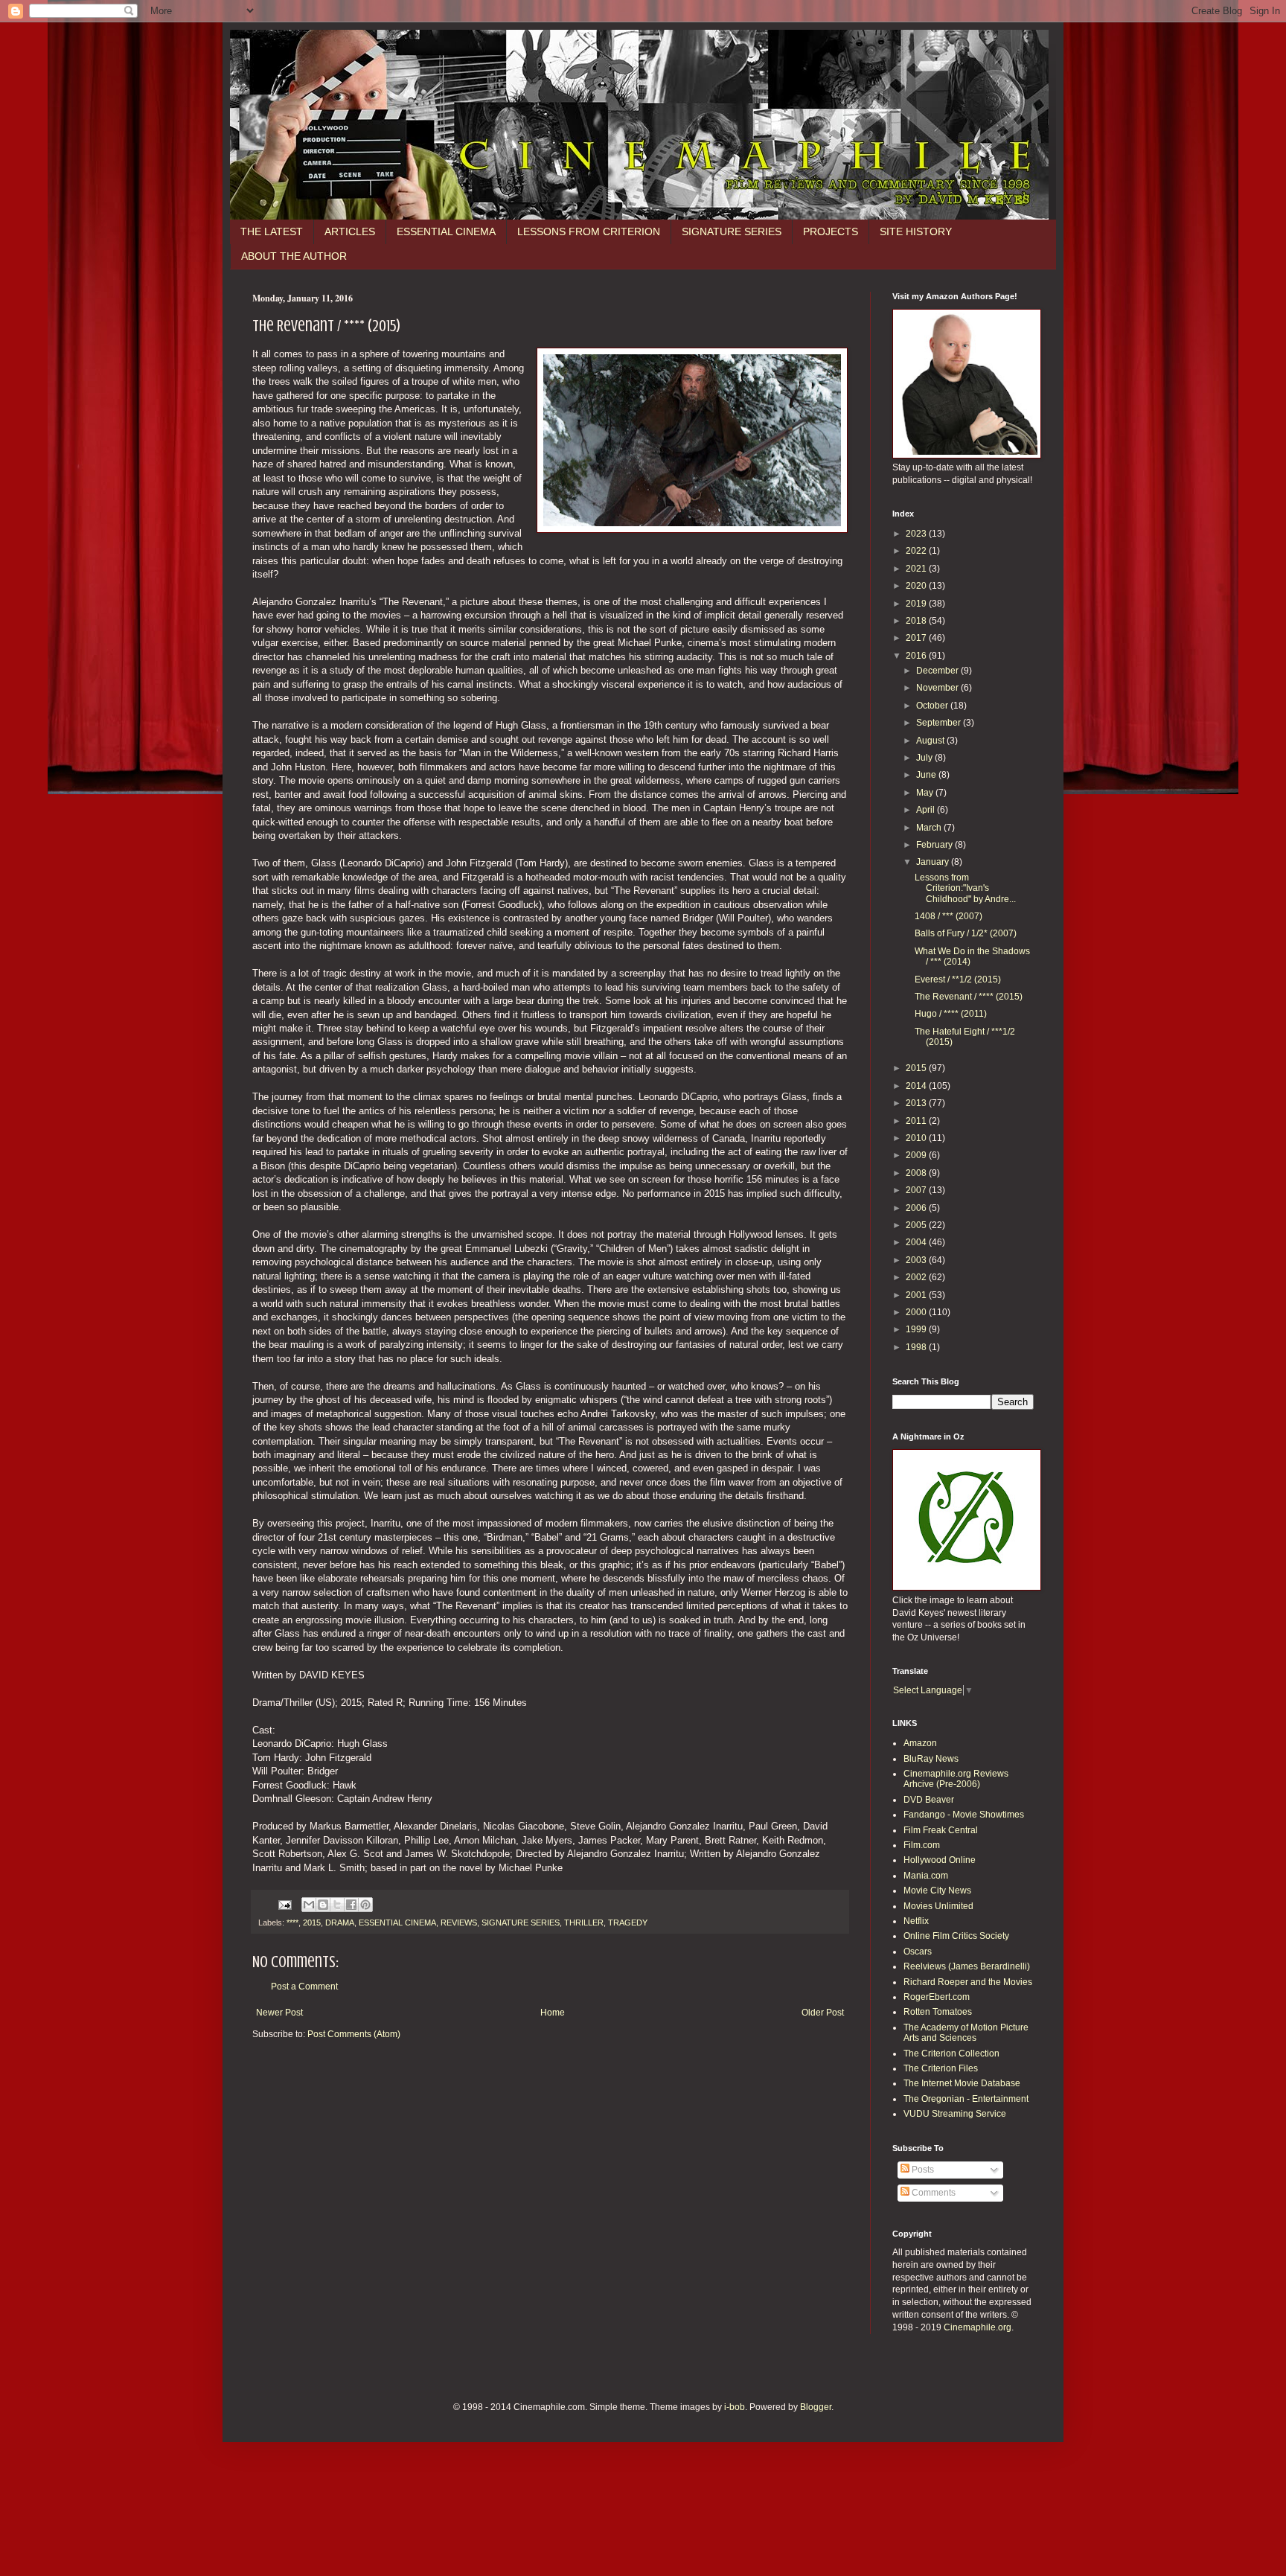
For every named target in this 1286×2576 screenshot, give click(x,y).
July (925, 758)
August (931, 741)
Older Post (823, 2013)
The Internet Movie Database (962, 2083)
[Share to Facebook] (351, 1905)
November (938, 688)
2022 (917, 551)
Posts (922, 2170)
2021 (917, 569)
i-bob (735, 2407)
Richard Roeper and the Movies (968, 1982)
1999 (917, 1329)
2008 (917, 1173)
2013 (917, 1103)
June (927, 775)
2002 (917, 1277)
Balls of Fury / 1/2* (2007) (966, 933)
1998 (917, 1347)
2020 (917, 586)
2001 (917, 1295)
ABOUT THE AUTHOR (294, 256)
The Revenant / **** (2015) (969, 997)
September (940, 723)
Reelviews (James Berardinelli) (967, 1966)
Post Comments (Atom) (354, 2034)
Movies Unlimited (938, 1906)
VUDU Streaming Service (955, 2114)
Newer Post (279, 2013)
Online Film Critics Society (956, 1936)
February (935, 845)
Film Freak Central (941, 1830)
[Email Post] (284, 1904)
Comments (932, 2193)
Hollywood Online (940, 1860)
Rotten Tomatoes (938, 2012)
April (927, 810)
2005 (917, 1225)
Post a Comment (304, 1987)
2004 (917, 1242)
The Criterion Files (941, 2068)
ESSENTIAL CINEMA (446, 231)
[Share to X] (337, 1905)
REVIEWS (459, 1923)
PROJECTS (831, 231)
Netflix (916, 1921)
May (926, 793)
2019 (917, 604)
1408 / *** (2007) (948, 916)
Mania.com (926, 1876)
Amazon (920, 1743)
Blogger (816, 2407)
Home (553, 2013)
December (938, 671)
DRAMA (340, 1923)
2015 (312, 1923)
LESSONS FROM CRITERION (589, 231)
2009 (917, 1155)
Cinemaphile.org (978, 2327)
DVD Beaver (929, 1800)
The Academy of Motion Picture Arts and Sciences (966, 2033)
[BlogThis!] (323, 1905)
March (930, 828)
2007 (917, 1190)
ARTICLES (350, 231)
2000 (917, 1312)
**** (292, 1923)
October (933, 706)
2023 (917, 534)
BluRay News (931, 1759)
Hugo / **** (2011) (951, 1014)
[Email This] (309, 1905)
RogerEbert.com (937, 1997)
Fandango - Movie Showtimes (964, 1815)
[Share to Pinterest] (365, 1905)
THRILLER (584, 1923)
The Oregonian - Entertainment (966, 2099)
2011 (917, 1121)
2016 (917, 656)
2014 (917, 1086)
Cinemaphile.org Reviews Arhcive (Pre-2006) (956, 1779)
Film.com (922, 1845)
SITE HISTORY (916, 231)
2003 (917, 1260)
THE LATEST (272, 231)
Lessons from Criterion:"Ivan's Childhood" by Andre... (965, 888)
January (934, 862)
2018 (917, 621)
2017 (917, 638)
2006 (917, 1208)
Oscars (918, 1952)
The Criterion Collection (951, 2054)
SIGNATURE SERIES (732, 231)
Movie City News (937, 1891)
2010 (917, 1138)
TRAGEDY (628, 1923)
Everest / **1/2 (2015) (958, 979)
